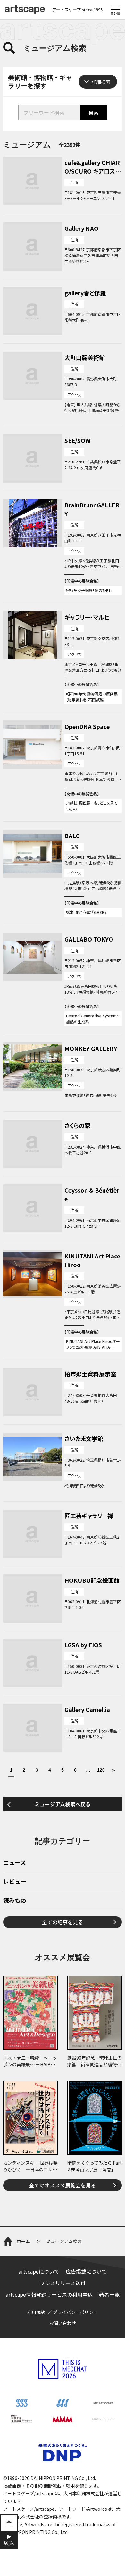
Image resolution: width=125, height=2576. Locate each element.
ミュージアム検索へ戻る (63, 1804)
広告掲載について (86, 2271)
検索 (94, 112)
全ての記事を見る (63, 1922)
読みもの (15, 1901)
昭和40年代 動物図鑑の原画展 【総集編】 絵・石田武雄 (92, 697)
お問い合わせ (63, 2323)
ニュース (15, 1863)
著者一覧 (109, 2294)
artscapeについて (39, 2271)
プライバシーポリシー (75, 2312)
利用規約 (36, 2312)
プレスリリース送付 (63, 2283)
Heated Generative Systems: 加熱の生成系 (93, 1019)
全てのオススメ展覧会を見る (63, 2185)
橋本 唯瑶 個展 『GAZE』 (86, 912)
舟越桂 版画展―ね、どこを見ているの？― (92, 806)
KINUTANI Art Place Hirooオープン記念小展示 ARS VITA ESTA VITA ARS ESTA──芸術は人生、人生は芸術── (93, 1344)
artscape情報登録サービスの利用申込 (49, 2294)
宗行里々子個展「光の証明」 (89, 590)
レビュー (15, 1882)
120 (101, 1770)
